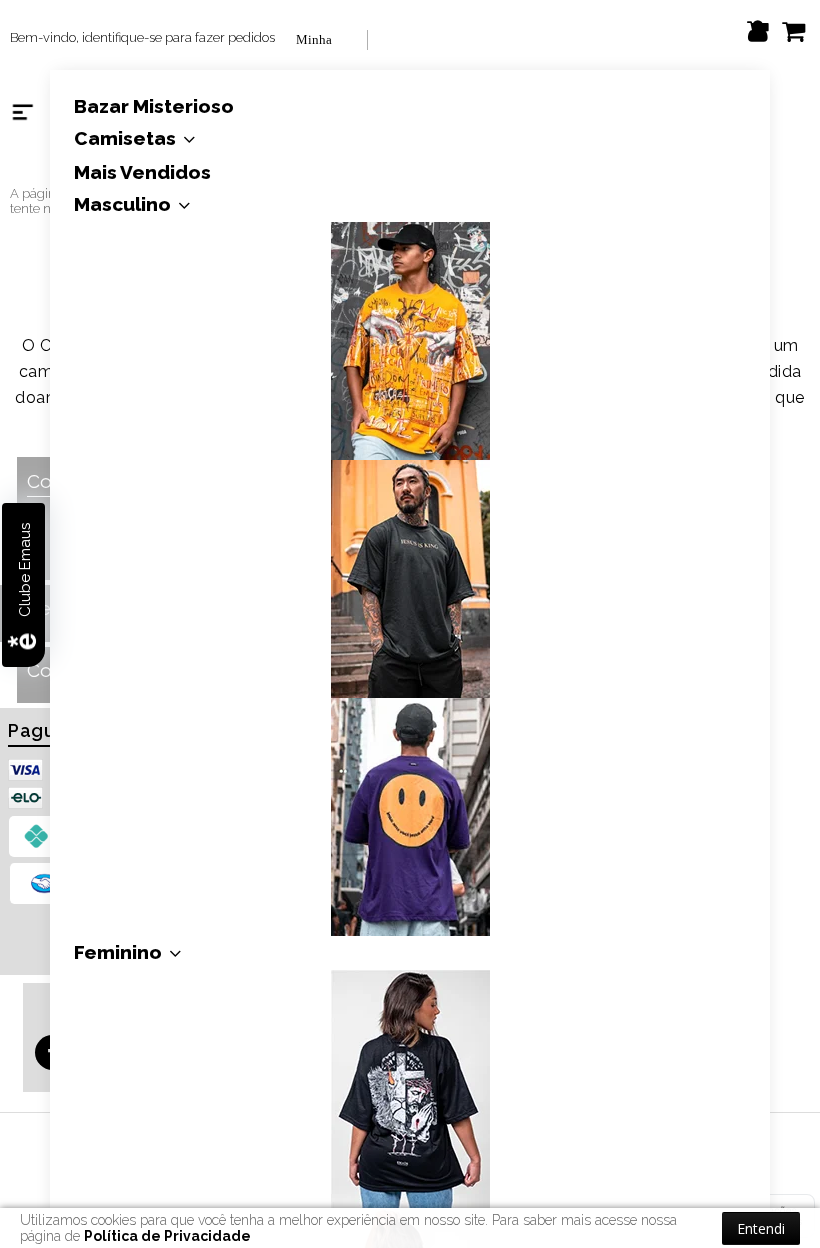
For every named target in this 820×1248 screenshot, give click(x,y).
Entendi (761, 1228)
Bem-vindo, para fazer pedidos (142, 37)
